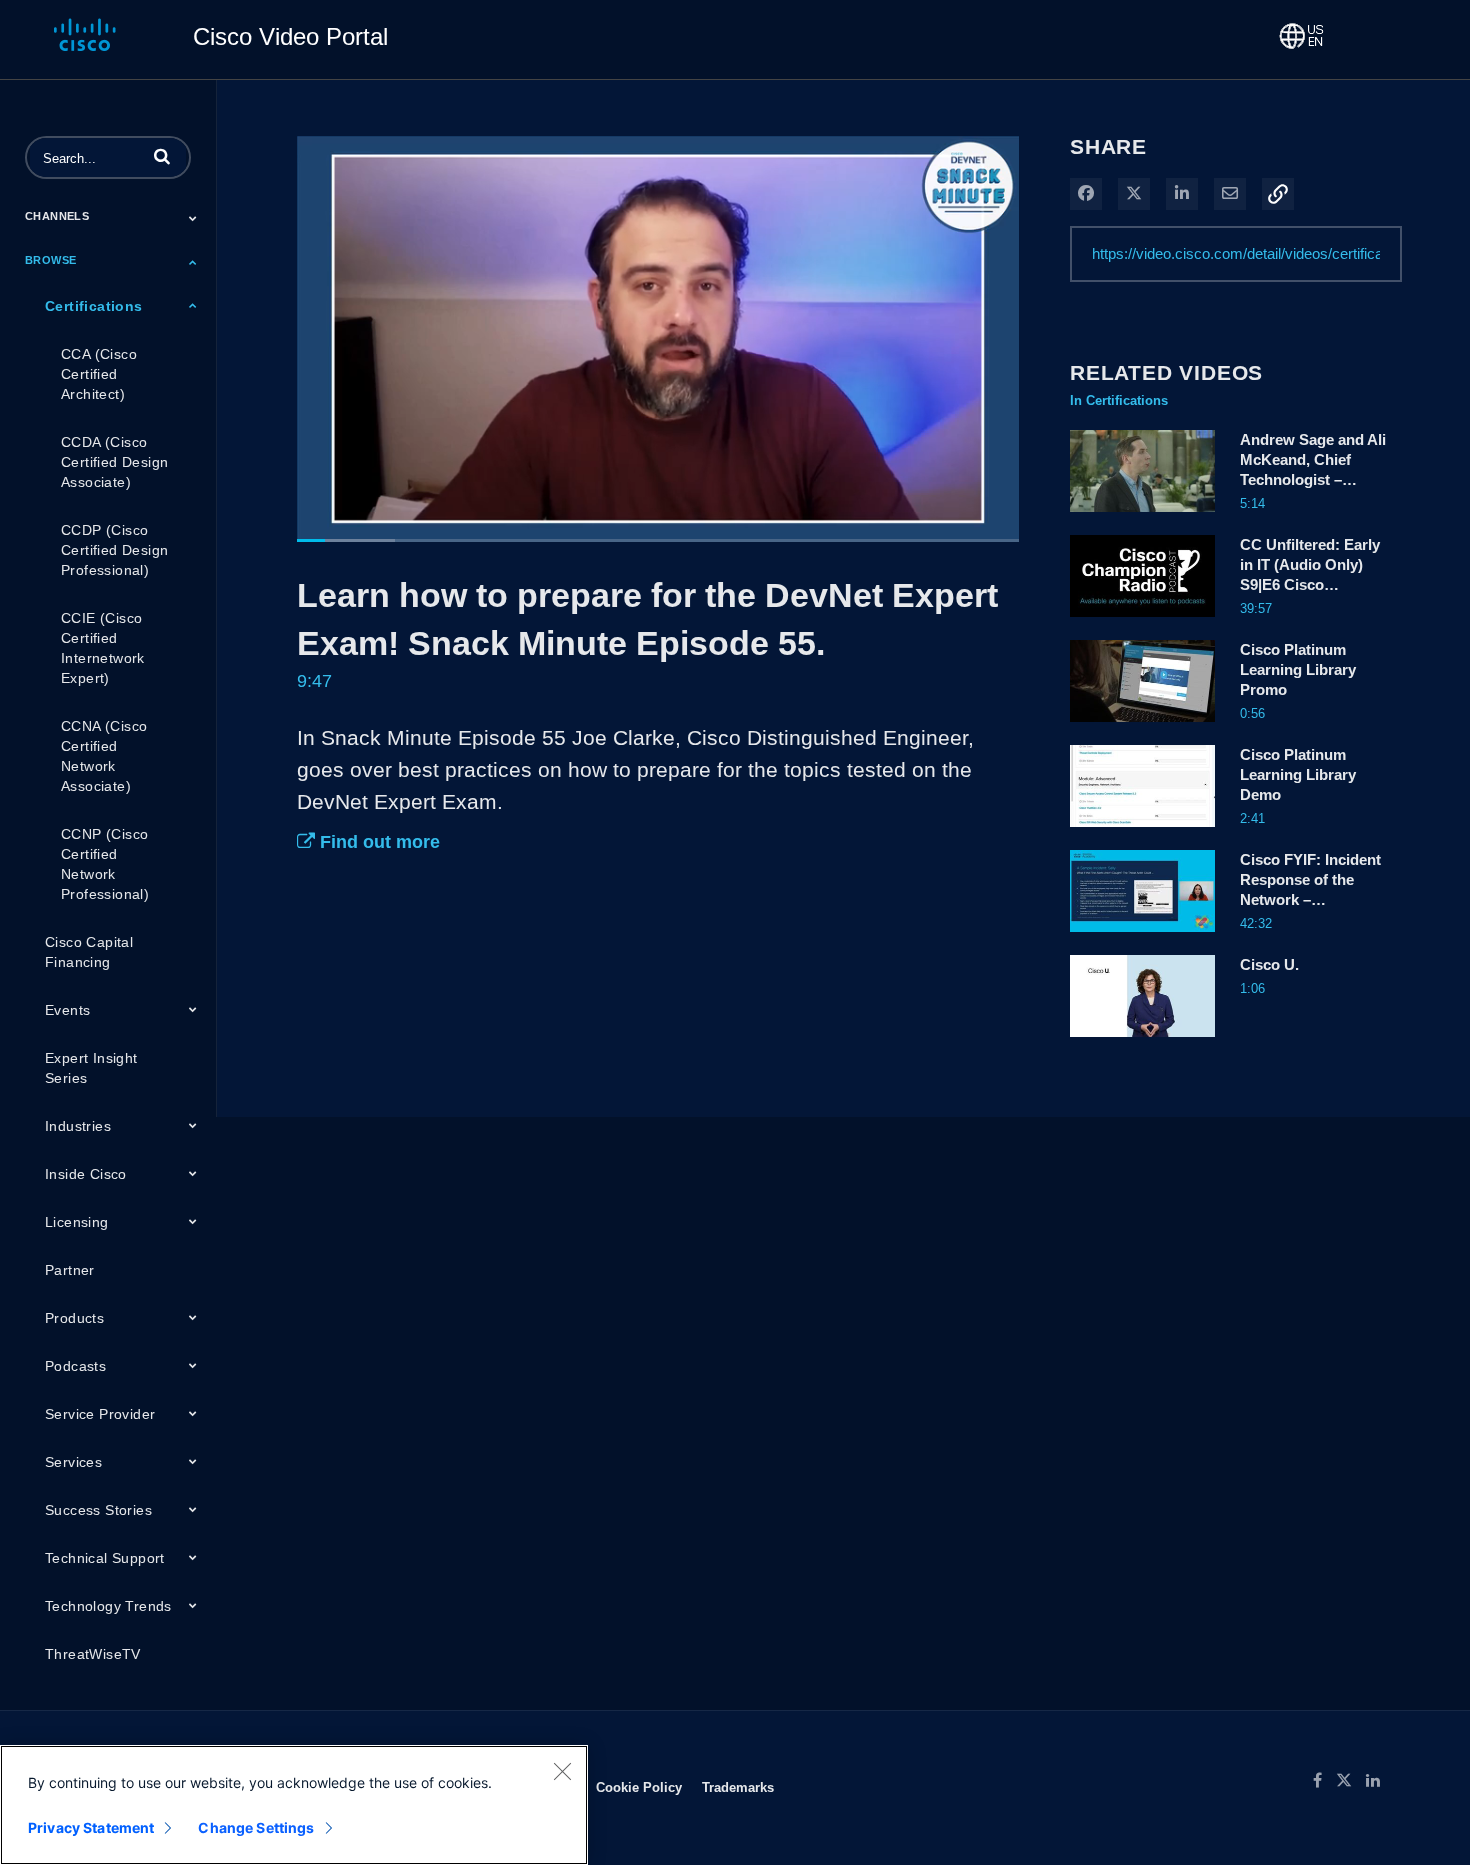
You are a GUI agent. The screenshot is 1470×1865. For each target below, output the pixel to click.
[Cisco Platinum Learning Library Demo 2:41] (1142, 832)
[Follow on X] (1351, 1781)
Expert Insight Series (91, 1068)
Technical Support (105, 1558)
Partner (70, 1270)
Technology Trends (108, 1606)
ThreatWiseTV (93, 1654)
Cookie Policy (639, 1787)
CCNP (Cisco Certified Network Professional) (105, 864)
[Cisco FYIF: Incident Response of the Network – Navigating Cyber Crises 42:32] (1142, 937)
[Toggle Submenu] (193, 218)
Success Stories (98, 1510)
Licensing (77, 1222)
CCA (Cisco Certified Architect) (99, 374)
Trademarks (738, 1787)
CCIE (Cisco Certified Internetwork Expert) (103, 648)
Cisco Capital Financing (89, 952)
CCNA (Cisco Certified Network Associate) (104, 756)
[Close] (562, 1771)
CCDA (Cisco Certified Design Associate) (114, 462)
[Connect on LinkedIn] (1378, 1781)
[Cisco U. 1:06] (1142, 1042)
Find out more (377, 842)
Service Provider (100, 1414)
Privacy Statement (91, 1827)
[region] (294, 1805)
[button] (162, 156)
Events (67, 1010)
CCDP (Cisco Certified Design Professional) (114, 550)
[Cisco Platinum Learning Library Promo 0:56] (1142, 727)
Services (73, 1462)
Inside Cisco (86, 1174)
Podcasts (75, 1366)
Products (74, 1318)
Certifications (94, 306)
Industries (78, 1126)
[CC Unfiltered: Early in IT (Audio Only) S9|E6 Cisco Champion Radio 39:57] (1142, 622)
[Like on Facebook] (1324, 1781)
